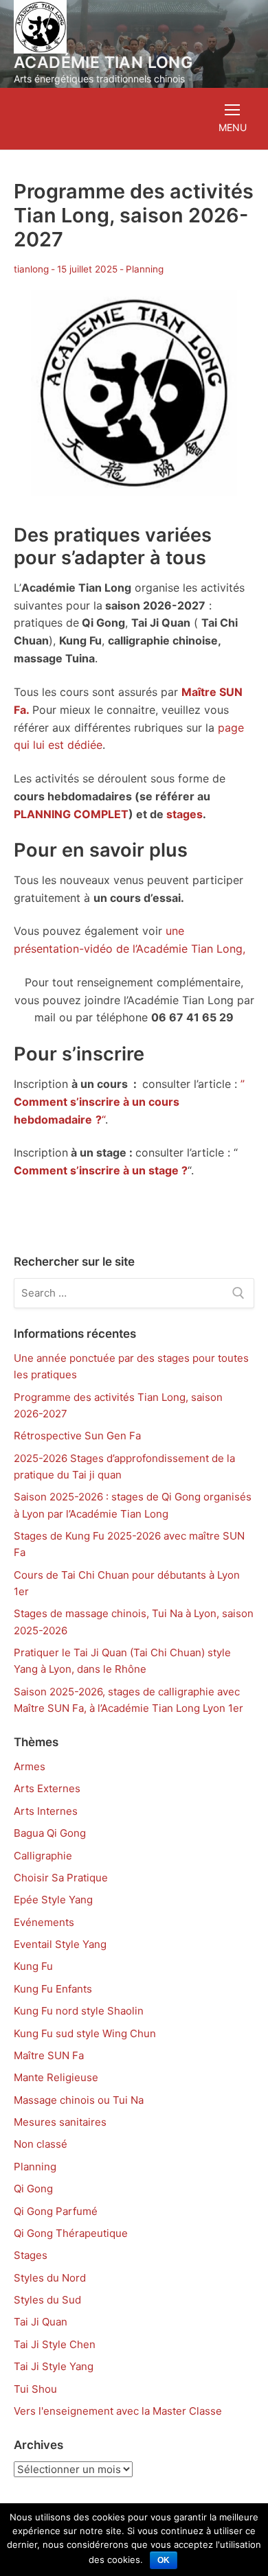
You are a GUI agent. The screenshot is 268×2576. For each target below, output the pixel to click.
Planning (145, 269)
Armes (30, 1766)
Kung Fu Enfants (53, 1989)
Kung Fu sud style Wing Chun (85, 2033)
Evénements (44, 1922)
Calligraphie (43, 1856)
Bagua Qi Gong (50, 1833)
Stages (31, 2255)
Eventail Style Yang (60, 1944)
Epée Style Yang (53, 1900)
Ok (164, 2560)
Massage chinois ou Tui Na (79, 2100)
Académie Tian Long (103, 63)
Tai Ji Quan (41, 2322)
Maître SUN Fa (49, 2055)
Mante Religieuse (56, 2077)
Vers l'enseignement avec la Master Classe (118, 2411)
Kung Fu (33, 1966)
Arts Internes (46, 1811)
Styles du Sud (47, 2300)
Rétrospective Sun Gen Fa (77, 1436)
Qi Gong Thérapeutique (71, 2233)
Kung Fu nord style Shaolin (79, 2011)
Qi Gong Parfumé (56, 2211)
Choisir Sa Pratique (61, 1878)
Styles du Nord (50, 2278)
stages (185, 814)
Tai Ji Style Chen (55, 2344)
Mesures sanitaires (60, 2122)
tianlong (31, 269)
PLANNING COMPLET (71, 814)
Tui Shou (35, 2389)
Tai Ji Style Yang (54, 2366)
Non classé (41, 2144)
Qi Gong (33, 2189)
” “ (129, 1102)
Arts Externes (47, 1788)
